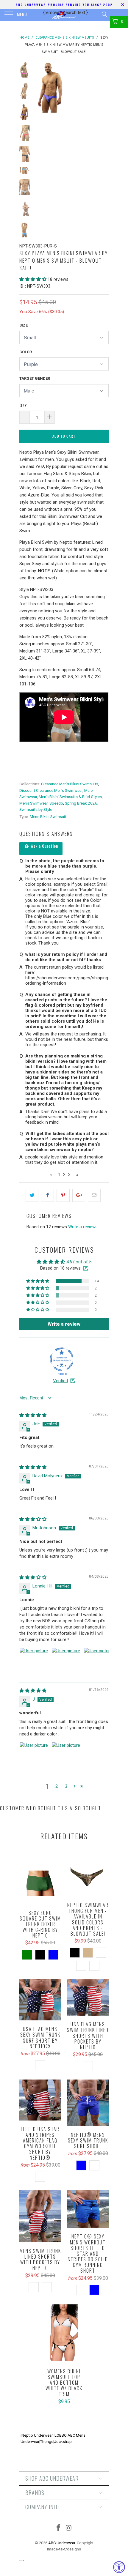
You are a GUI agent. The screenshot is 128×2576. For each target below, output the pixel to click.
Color (26, 352)
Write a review (82, 1227)
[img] (33, 1415)
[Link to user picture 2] (66, 1662)
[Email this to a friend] (94, 1195)
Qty (23, 405)
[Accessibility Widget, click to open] (119, 2567)
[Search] (104, 14)
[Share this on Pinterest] (63, 1195)
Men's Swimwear (33, 803)
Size (24, 325)
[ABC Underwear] (64, 15)
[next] (103, 87)
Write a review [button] (64, 1324)
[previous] (40, 87)
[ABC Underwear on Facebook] (59, 2528)
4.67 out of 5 (79, 1262)
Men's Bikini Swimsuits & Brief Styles (70, 797)
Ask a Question (44, 846)
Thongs (47, 2442)
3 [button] (66, 1786)
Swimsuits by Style (36, 809)
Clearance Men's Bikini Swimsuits (70, 784)
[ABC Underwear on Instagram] (69, 2528)
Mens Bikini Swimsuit (48, 816)
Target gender (35, 378)
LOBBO (61, 2435)
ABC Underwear (62, 2543)
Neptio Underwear (37, 2435)
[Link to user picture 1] (34, 1662)
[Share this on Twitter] (32, 1195)
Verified (60, 1381)
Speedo (56, 803)
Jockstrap (63, 2442)
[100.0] (62, 1359)
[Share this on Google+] (79, 1195)
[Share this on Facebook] (47, 1195)
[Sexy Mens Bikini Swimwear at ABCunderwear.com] (20, 746)
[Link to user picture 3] (98, 1662)
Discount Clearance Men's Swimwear (51, 790)
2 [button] (57, 1786)
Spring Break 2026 (81, 803)
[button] (33, 279)
